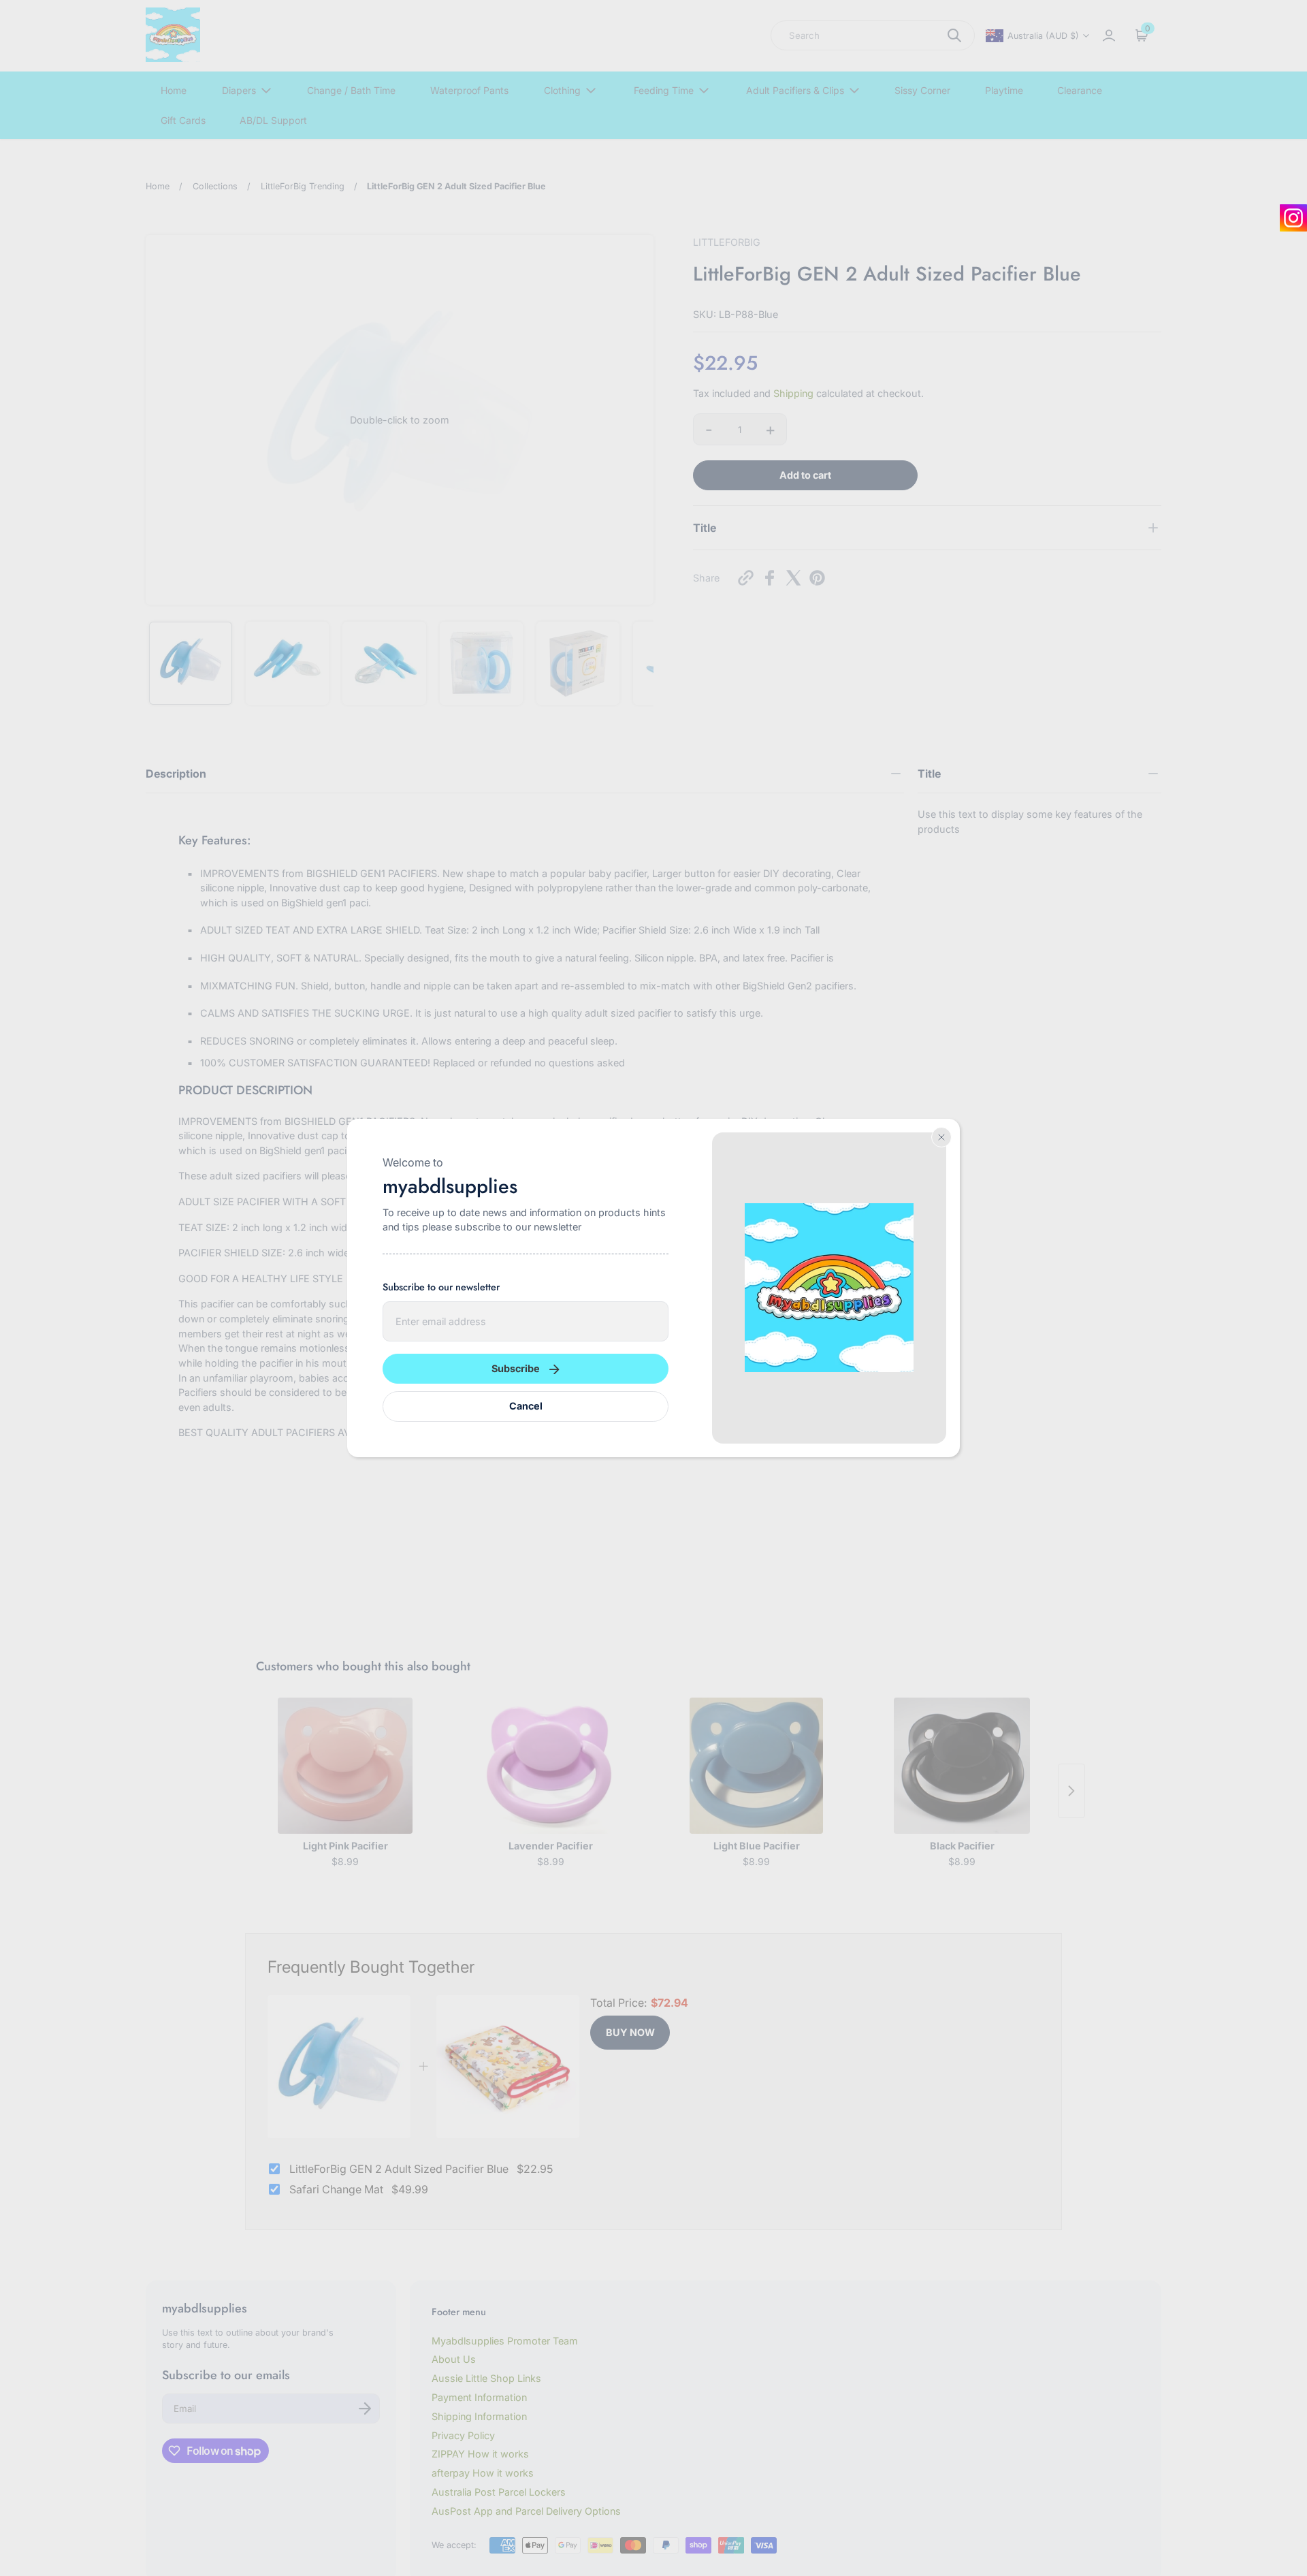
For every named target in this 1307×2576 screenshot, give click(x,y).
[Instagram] (1293, 218)
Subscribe (516, 1368)
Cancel (526, 1406)
